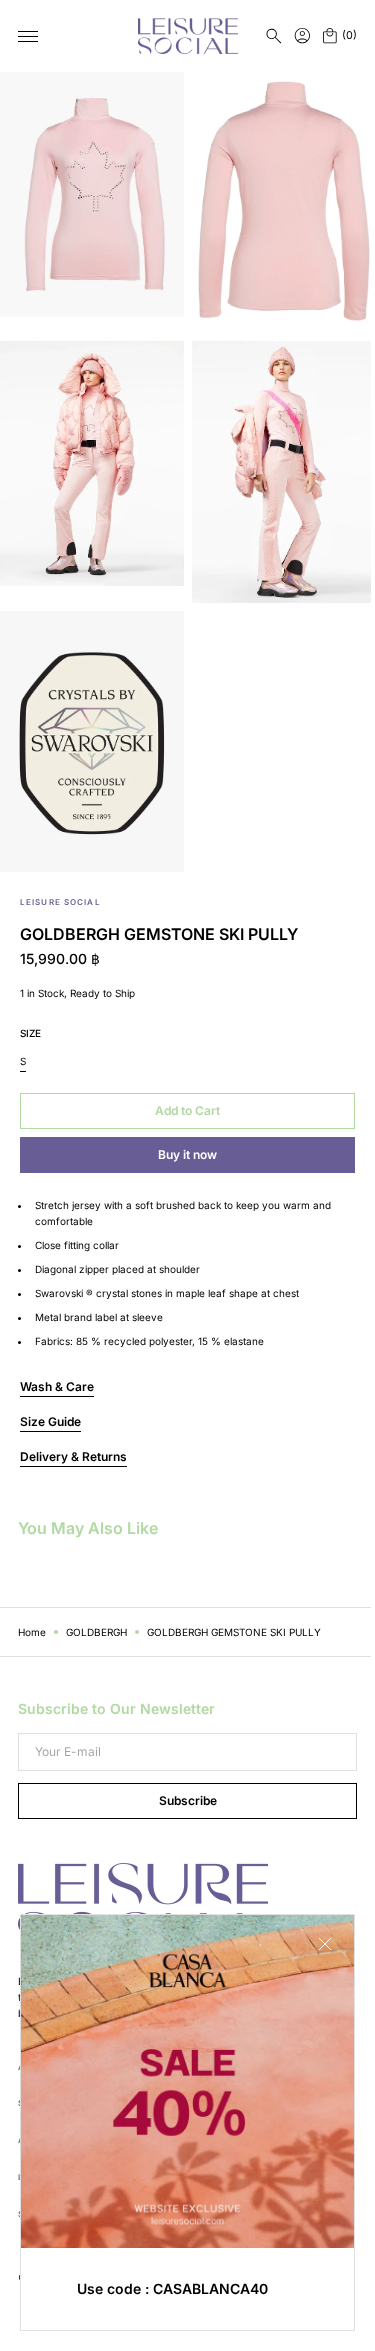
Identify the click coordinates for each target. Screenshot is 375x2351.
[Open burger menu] (28, 37)
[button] (274, 36)
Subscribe (180, 1800)
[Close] (310, 1959)
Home (32, 1632)
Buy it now (187, 1154)
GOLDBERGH (96, 1632)
